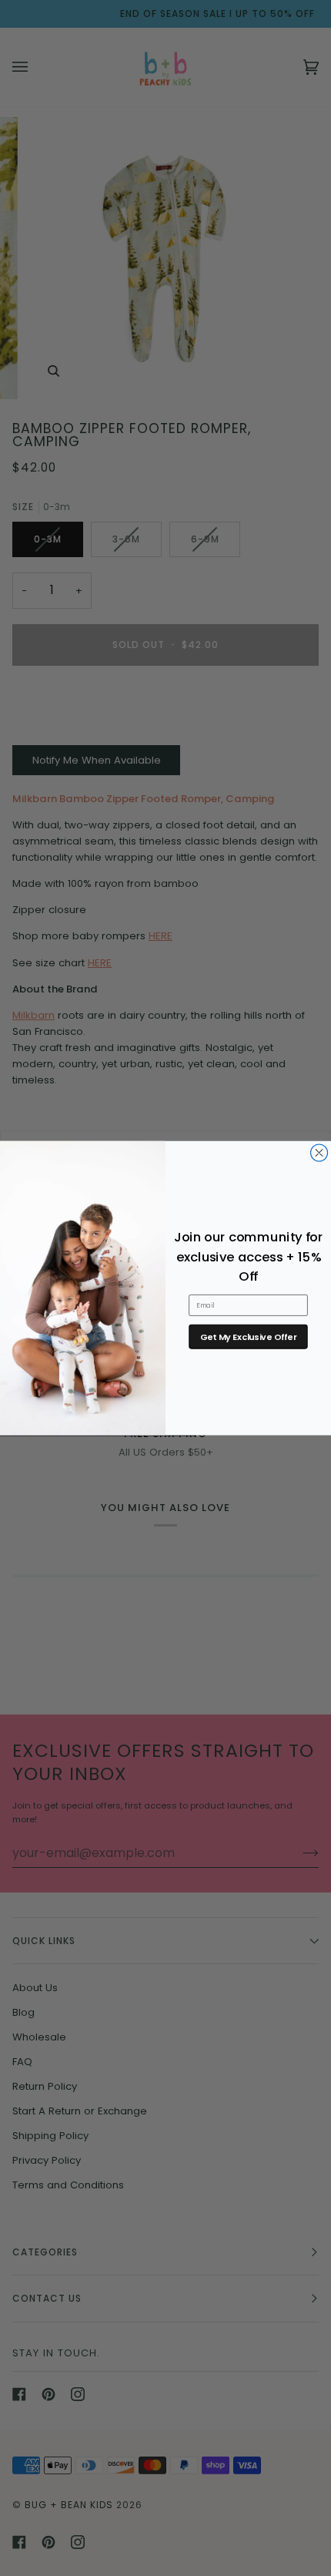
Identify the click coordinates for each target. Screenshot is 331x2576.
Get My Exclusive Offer (248, 1337)
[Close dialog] (319, 1153)
